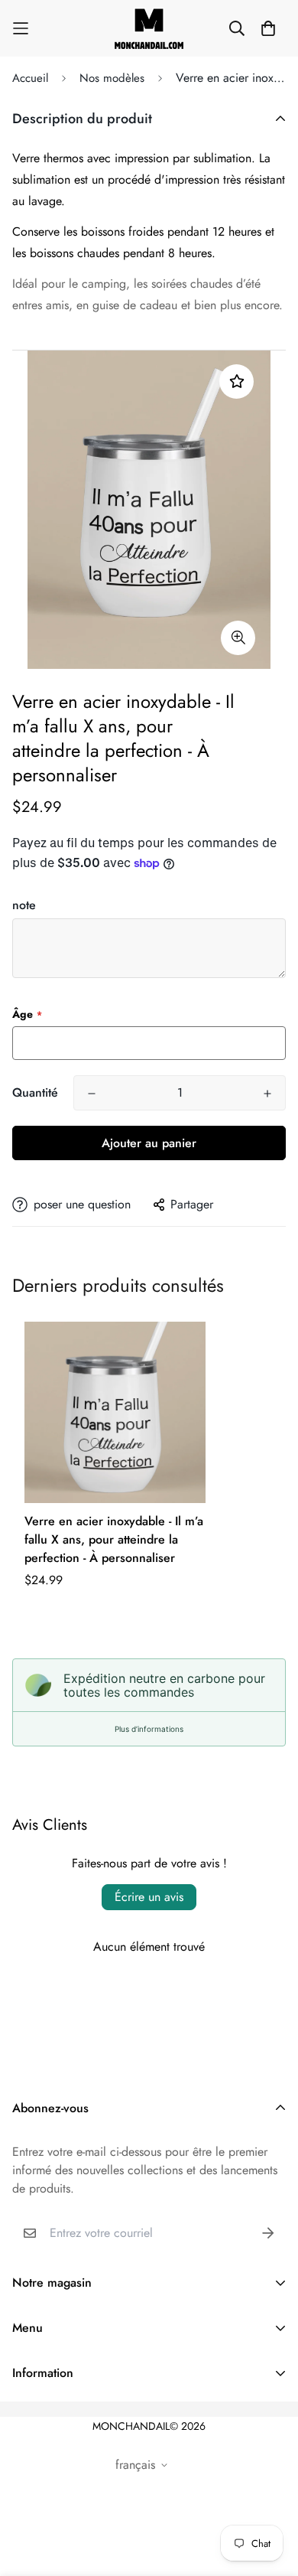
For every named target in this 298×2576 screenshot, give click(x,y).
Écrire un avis (149, 1897)
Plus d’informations (149, 1729)
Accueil (30, 78)
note (24, 905)
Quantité (35, 1092)
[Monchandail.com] (149, 28)
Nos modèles (112, 78)
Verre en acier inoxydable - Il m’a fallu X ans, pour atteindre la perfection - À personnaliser (114, 1539)
